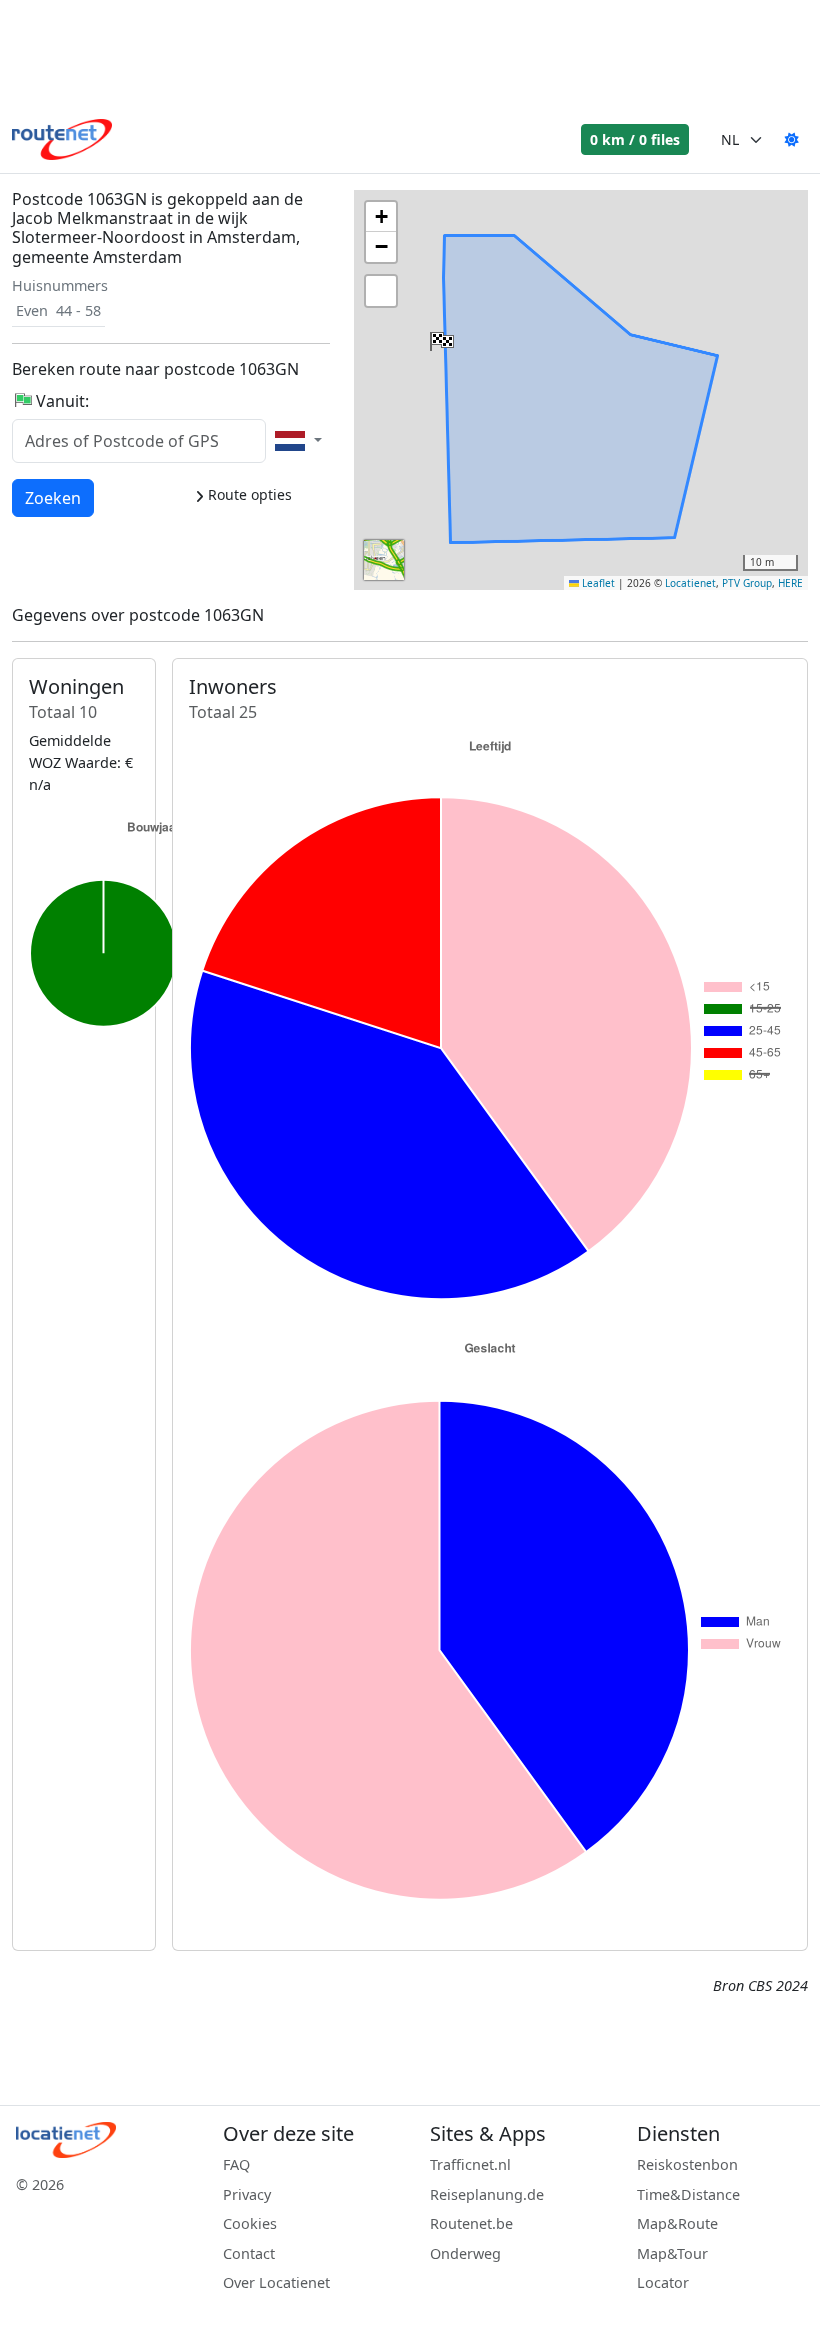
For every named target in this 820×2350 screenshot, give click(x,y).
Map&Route (677, 2223)
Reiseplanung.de (487, 2194)
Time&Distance (688, 2194)
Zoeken (53, 497)
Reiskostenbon (687, 2164)
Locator (663, 2282)
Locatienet (690, 583)
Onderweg (465, 2253)
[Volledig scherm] (381, 291)
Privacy (247, 2194)
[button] (440, 337)
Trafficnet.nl (470, 2164)
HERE (790, 583)
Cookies (250, 2223)
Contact (249, 2253)
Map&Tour (672, 2253)
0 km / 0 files (635, 139)
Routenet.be (471, 2223)
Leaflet (597, 583)
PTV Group (747, 583)
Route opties (248, 494)
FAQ (236, 2164)
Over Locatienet (276, 2282)
